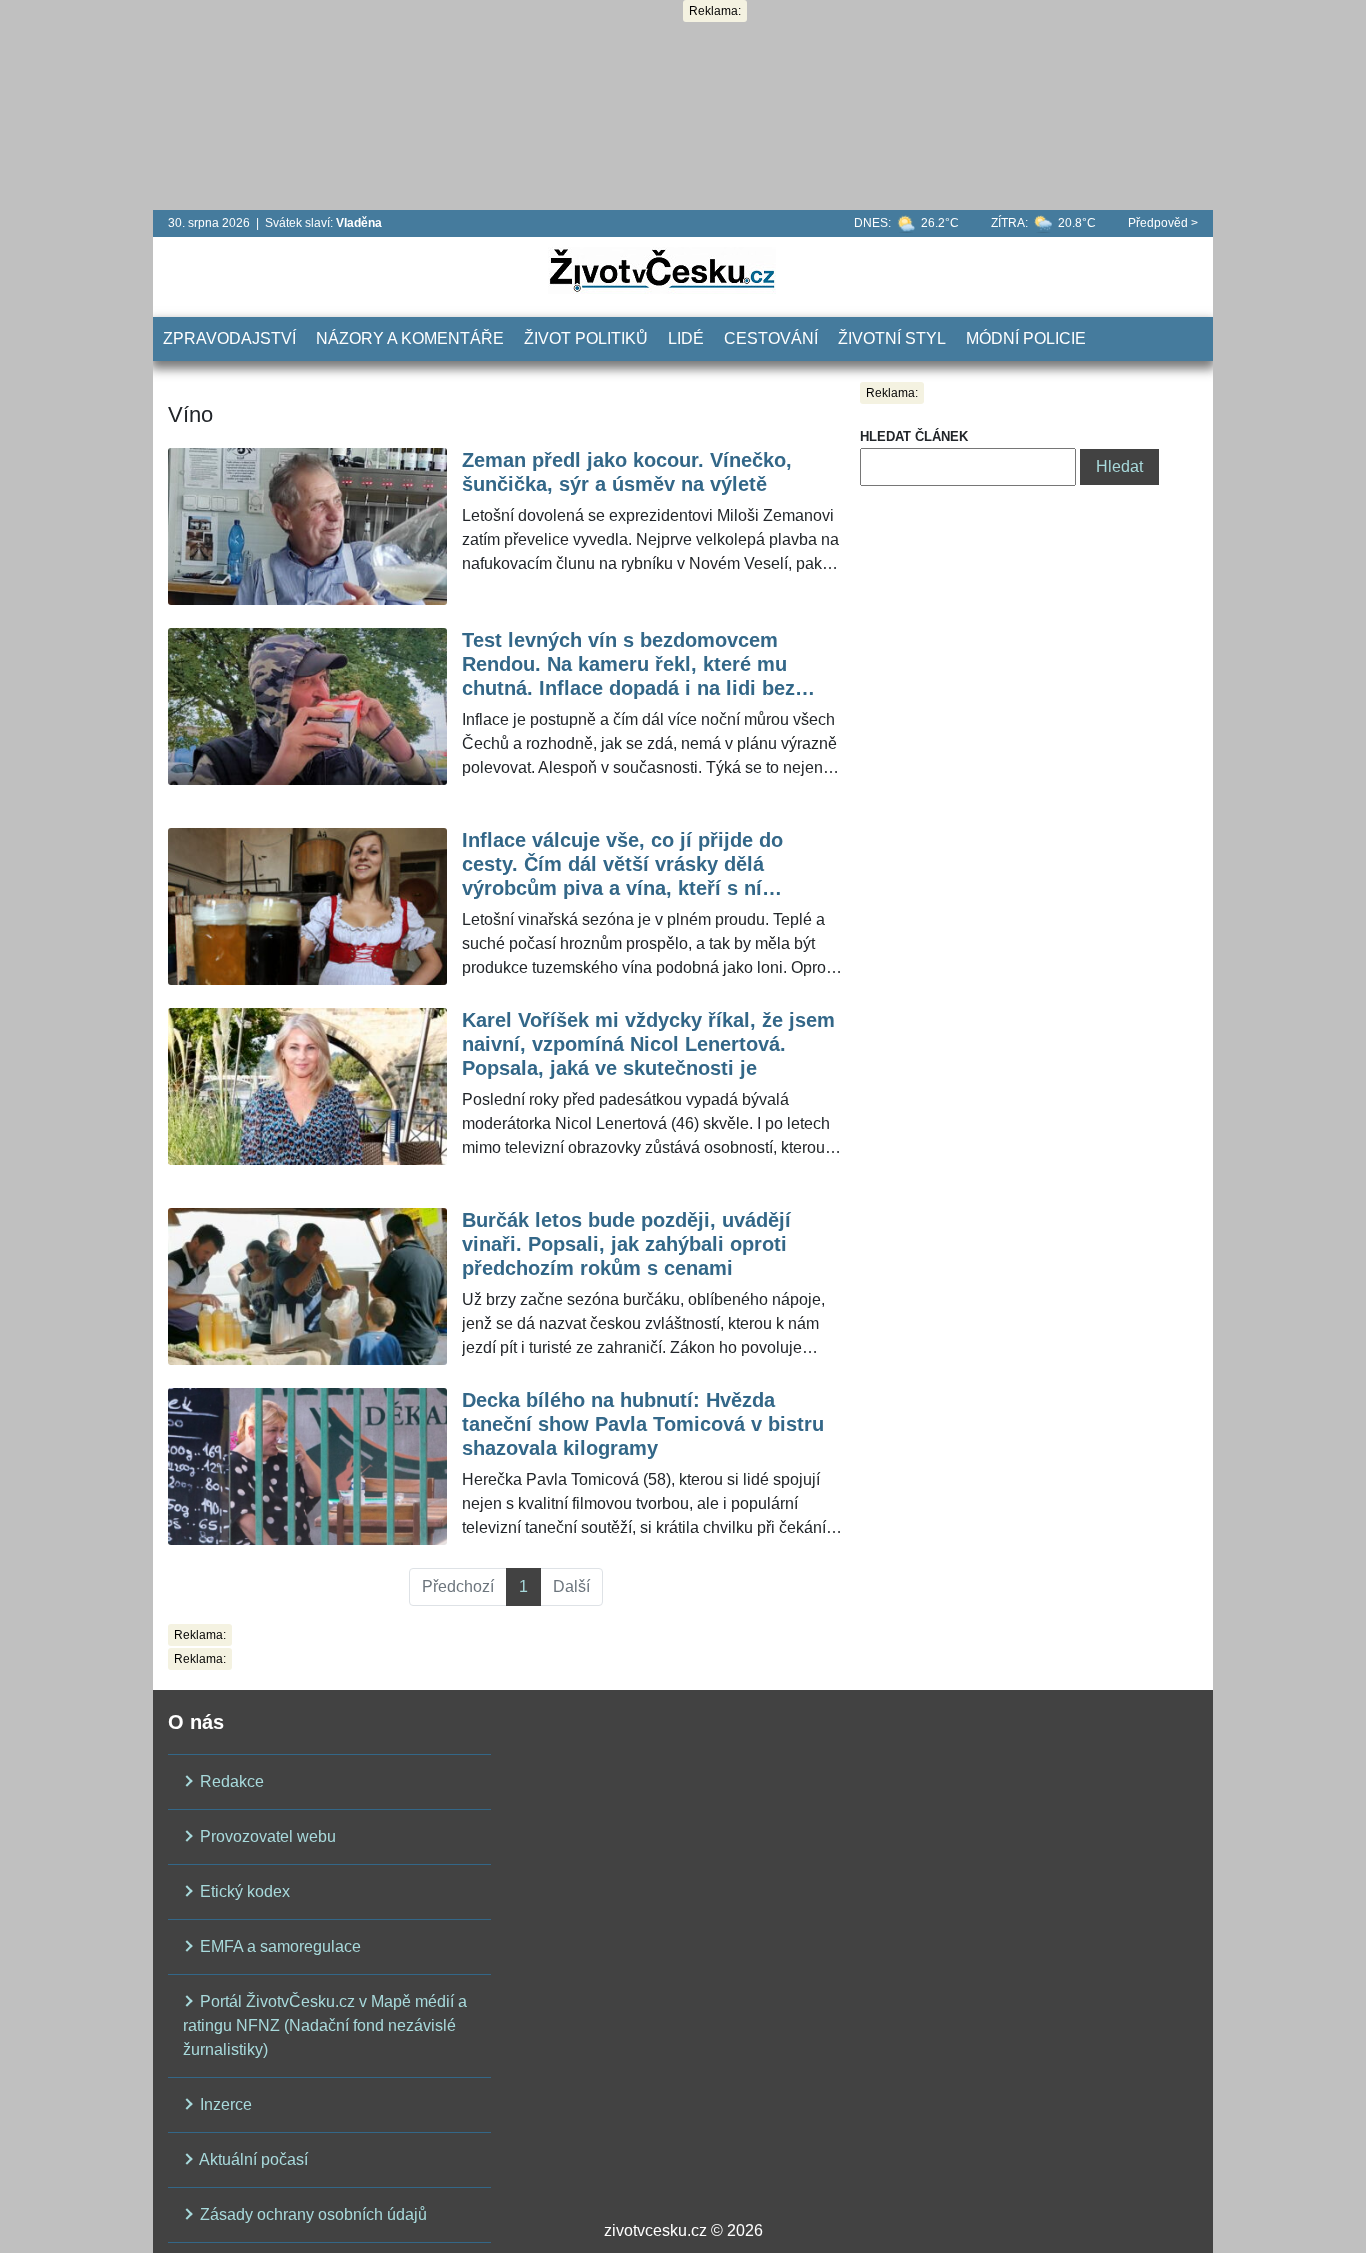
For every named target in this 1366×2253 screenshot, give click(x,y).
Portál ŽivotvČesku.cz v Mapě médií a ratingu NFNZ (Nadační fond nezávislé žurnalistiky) (325, 2025)
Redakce (230, 1781)
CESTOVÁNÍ (771, 338)
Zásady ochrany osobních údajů (311, 2214)
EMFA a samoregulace (278, 1946)
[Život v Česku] (662, 269)
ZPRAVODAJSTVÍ (229, 338)
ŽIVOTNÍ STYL (892, 338)
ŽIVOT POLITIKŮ (586, 338)
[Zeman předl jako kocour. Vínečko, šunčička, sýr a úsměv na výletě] (307, 526)
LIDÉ (686, 338)
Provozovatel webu (266, 1836)
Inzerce (224, 2104)
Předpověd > (1163, 223)
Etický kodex (243, 1891)
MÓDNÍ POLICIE (1026, 338)
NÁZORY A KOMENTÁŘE (410, 338)
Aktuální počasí (252, 2159)
